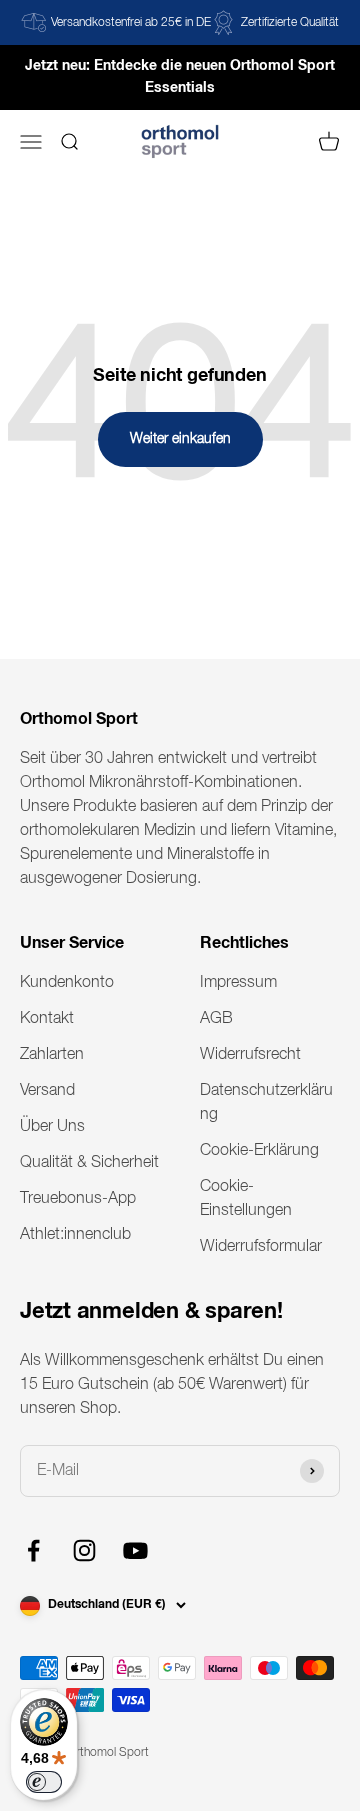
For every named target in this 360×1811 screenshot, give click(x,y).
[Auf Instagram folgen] (84, 1550)
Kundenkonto (67, 983)
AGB (216, 1019)
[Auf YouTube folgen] (135, 1550)
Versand (47, 1091)
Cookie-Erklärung (259, 1151)
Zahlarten (52, 1055)
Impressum (238, 983)
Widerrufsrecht (250, 1055)
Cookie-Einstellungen (246, 1199)
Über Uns (52, 1127)
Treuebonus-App (78, 1199)
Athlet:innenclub (75, 1235)
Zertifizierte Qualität (290, 23)
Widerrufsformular (261, 1247)
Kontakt (47, 1019)
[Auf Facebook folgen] (33, 1550)
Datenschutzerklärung (266, 1103)
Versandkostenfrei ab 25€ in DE (131, 23)
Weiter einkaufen (180, 439)
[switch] (44, 1782)
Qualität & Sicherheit (89, 1163)
